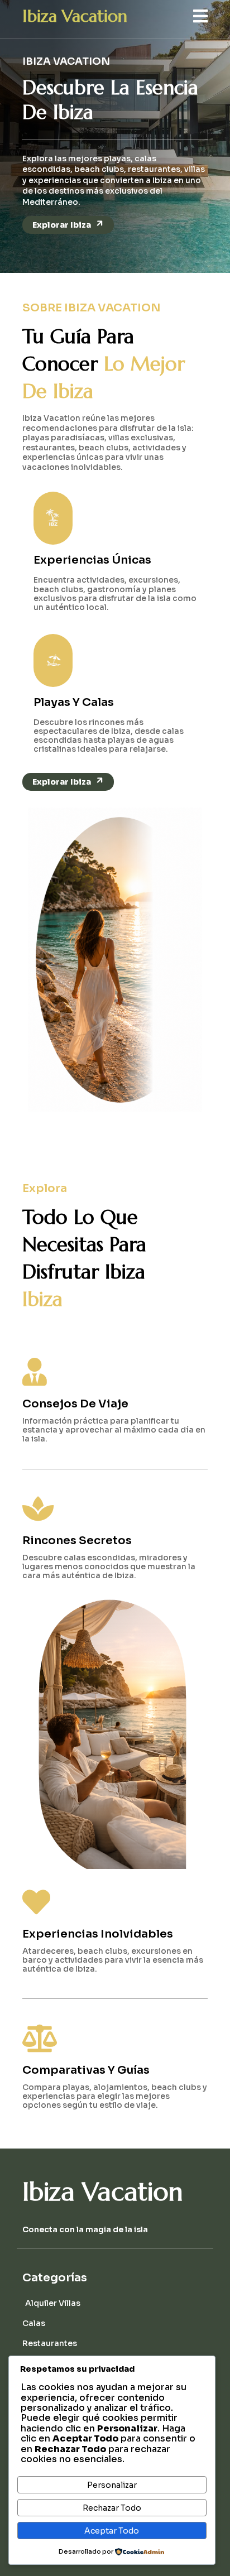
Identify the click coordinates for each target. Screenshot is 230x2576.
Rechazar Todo (112, 2508)
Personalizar (112, 2485)
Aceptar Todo (112, 2531)
